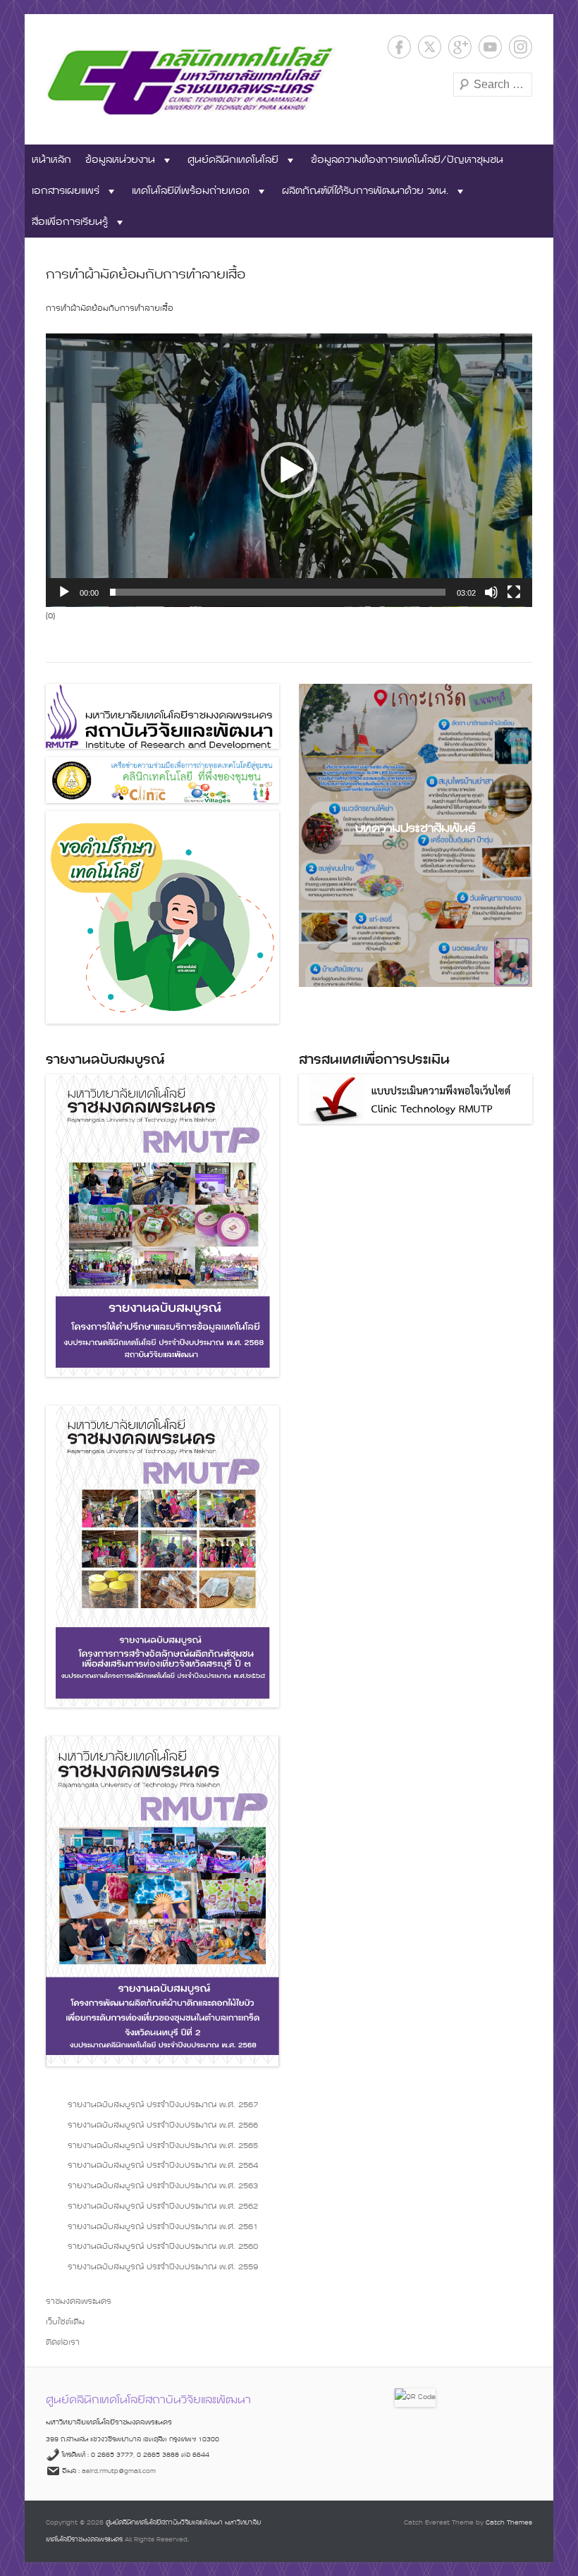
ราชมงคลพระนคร (79, 2302)
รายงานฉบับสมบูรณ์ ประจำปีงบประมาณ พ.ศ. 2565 (163, 2146)
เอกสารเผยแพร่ (66, 191)
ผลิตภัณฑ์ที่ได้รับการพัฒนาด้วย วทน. (365, 191)
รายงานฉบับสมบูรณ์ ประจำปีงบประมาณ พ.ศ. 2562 (163, 2207)
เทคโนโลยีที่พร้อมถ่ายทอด (191, 191)
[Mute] (491, 592)
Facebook (399, 47)
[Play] (64, 592)
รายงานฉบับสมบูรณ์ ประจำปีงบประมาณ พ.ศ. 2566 (163, 2126)
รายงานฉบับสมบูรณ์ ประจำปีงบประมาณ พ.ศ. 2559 (163, 2267)
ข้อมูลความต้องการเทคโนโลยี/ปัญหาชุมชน (407, 160)
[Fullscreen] (514, 592)
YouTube (490, 47)
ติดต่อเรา (63, 2343)
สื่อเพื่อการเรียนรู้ (70, 222)
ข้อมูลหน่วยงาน (120, 160)
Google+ (460, 47)
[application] (289, 470)
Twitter (430, 47)
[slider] (278, 592)
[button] (289, 470)
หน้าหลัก (51, 160)
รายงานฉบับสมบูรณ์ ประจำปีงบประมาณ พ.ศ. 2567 (163, 2105)
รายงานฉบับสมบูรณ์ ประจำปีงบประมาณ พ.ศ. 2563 (163, 2186)
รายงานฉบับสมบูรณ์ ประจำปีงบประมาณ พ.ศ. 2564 (163, 2166)
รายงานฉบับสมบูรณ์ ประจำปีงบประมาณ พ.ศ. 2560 (163, 2247)
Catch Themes (509, 2523)
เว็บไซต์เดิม (65, 2322)
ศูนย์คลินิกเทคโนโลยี (233, 160)
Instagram (521, 47)
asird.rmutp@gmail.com (119, 2471)
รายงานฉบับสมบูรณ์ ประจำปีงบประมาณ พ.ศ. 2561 (163, 2227)
